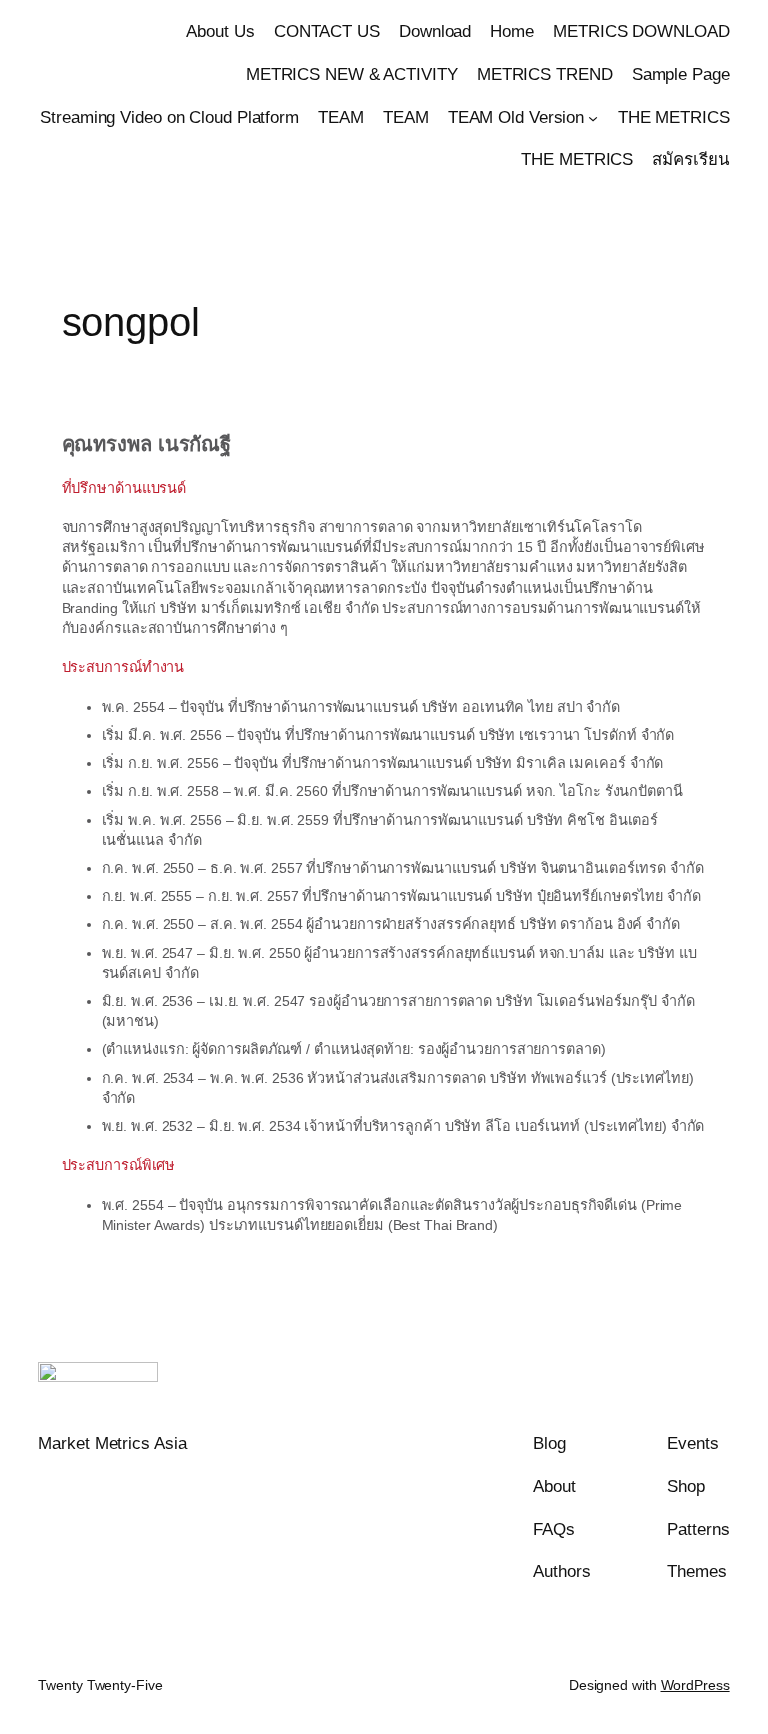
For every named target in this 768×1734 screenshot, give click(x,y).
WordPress (695, 1685)
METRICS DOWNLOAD (641, 31)
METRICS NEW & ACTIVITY (352, 74)
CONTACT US (327, 31)
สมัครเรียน (690, 159)
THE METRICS (674, 117)
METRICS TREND (545, 74)
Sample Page (681, 74)
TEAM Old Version (516, 117)
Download (435, 31)
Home (512, 31)
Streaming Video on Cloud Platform (169, 117)
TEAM (341, 117)
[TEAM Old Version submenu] (593, 117)
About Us (220, 31)
